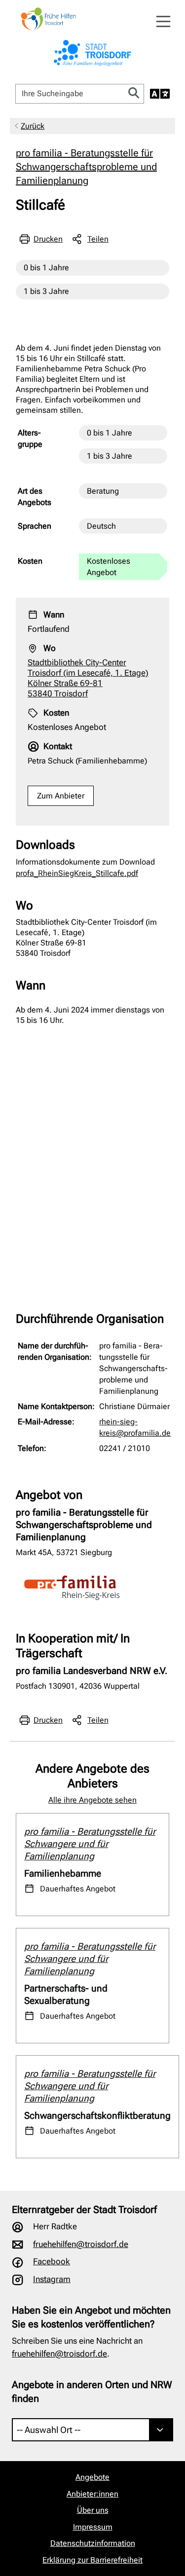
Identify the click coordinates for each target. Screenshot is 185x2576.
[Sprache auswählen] (160, 94)
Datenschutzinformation (93, 2543)
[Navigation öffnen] (163, 22)
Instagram (52, 2279)
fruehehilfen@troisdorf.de (81, 2244)
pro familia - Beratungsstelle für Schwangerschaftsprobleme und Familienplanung (86, 167)
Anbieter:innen (92, 2494)
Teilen (98, 239)
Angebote (92, 2477)
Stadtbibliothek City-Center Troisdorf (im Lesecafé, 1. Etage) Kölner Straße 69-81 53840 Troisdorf (88, 678)
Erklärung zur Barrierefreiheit (92, 2560)
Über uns (93, 2510)
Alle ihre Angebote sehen (92, 1800)
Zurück (33, 126)
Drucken (48, 239)
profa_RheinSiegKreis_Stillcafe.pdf (77, 873)
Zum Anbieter (61, 796)
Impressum (93, 2527)
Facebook (52, 2261)
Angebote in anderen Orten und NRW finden (92, 2392)
